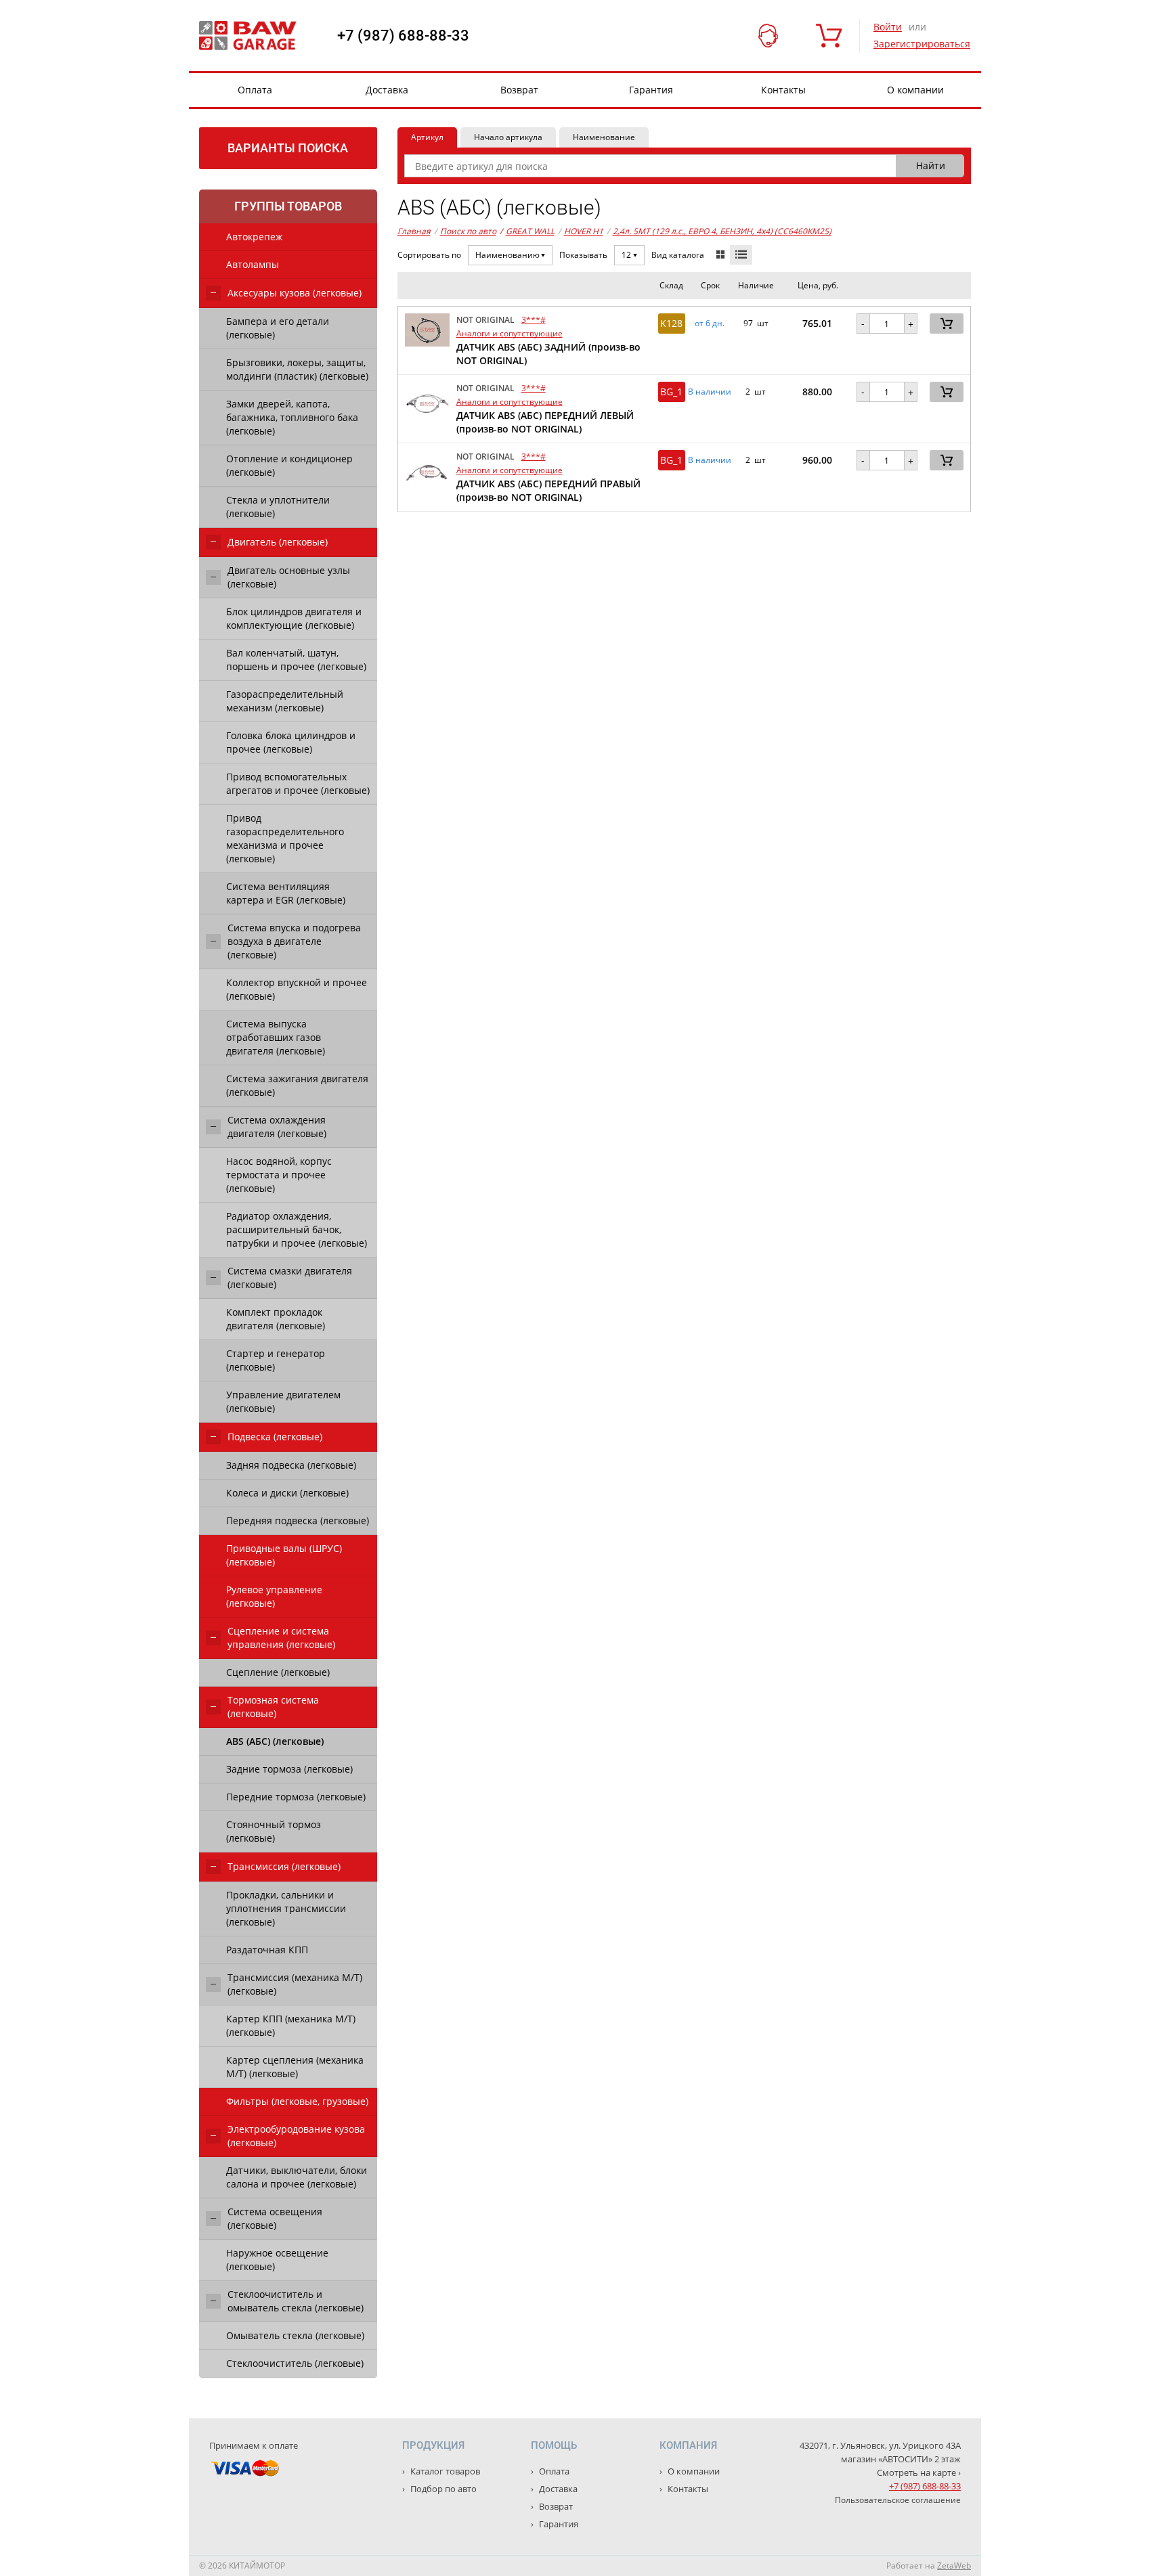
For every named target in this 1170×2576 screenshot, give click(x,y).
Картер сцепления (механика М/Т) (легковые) (295, 2067)
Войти (888, 27)
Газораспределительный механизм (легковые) (285, 701)
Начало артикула (508, 137)
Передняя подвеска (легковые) (298, 1520)
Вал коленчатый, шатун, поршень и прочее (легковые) (296, 660)
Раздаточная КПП (267, 1950)
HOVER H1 (584, 231)
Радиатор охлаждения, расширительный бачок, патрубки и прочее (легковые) (297, 1229)
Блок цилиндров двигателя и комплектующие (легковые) (294, 618)
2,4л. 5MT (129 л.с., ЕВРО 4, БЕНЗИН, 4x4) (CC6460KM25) (722, 231)
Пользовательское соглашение (898, 2500)
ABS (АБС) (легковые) (275, 1741)
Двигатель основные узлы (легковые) (289, 577)
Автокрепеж (254, 237)
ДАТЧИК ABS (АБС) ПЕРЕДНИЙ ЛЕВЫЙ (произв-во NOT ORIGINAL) (545, 422)
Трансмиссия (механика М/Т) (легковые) (295, 1984)
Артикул (427, 137)
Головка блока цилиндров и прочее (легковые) (291, 742)
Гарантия (651, 90)
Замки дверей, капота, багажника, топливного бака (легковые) (292, 417)
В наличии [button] (710, 392)
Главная (414, 231)
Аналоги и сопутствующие (510, 333)
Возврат (519, 90)
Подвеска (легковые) (275, 1437)
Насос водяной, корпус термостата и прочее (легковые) (279, 1175)
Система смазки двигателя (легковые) (290, 1278)
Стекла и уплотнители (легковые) (278, 507)
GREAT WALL (527, 231)
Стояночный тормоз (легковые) (274, 1831)
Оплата (255, 90)
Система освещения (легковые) (275, 2218)
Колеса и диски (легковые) (287, 1493)
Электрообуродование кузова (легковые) (296, 2136)
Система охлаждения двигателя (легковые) (277, 1127)
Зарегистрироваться (922, 44)
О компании (915, 90)
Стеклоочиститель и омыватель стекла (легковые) (296, 2301)
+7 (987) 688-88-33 (403, 36)
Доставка (387, 90)
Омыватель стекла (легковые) (295, 2335)
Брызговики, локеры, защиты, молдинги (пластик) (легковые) (297, 369)
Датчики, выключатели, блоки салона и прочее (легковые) (297, 2177)
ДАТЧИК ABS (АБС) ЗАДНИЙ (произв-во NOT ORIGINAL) (548, 354)
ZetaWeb (954, 2566)
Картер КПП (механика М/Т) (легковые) (291, 2025)
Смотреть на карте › (919, 2472)
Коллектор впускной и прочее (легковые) (297, 989)
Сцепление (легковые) (278, 1672)
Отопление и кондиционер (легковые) (289, 465)
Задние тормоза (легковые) (289, 1769)
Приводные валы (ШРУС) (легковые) (284, 1555)
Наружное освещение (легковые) (277, 2260)
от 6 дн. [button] (710, 324)
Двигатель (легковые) (278, 542)
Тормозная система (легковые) (273, 1707)
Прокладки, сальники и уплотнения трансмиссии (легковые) (286, 1908)
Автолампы (253, 264)
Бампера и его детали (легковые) (278, 328)
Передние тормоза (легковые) (296, 1797)
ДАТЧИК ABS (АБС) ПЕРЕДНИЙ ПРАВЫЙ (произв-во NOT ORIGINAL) (548, 490)
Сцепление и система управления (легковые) (281, 1638)
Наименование (604, 137)
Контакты (783, 90)
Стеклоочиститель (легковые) (295, 2363)
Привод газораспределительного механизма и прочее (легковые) (285, 838)
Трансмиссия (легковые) (284, 1866)
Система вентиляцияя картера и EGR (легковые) (286, 893)
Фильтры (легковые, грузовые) (297, 2101)
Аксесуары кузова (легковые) (295, 293)
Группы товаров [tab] (288, 206)
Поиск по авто (468, 231)
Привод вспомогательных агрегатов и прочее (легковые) (298, 783)
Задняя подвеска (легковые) (291, 1465)
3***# (534, 320)
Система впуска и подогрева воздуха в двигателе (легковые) (294, 941)
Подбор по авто (442, 2489)
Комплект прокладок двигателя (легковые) (276, 1319)
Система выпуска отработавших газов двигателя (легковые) (276, 1037)
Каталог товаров (444, 2471)
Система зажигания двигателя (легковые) (297, 1085)
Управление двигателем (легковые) (283, 1401)
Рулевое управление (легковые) (274, 1596)
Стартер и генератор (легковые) (276, 1360)
